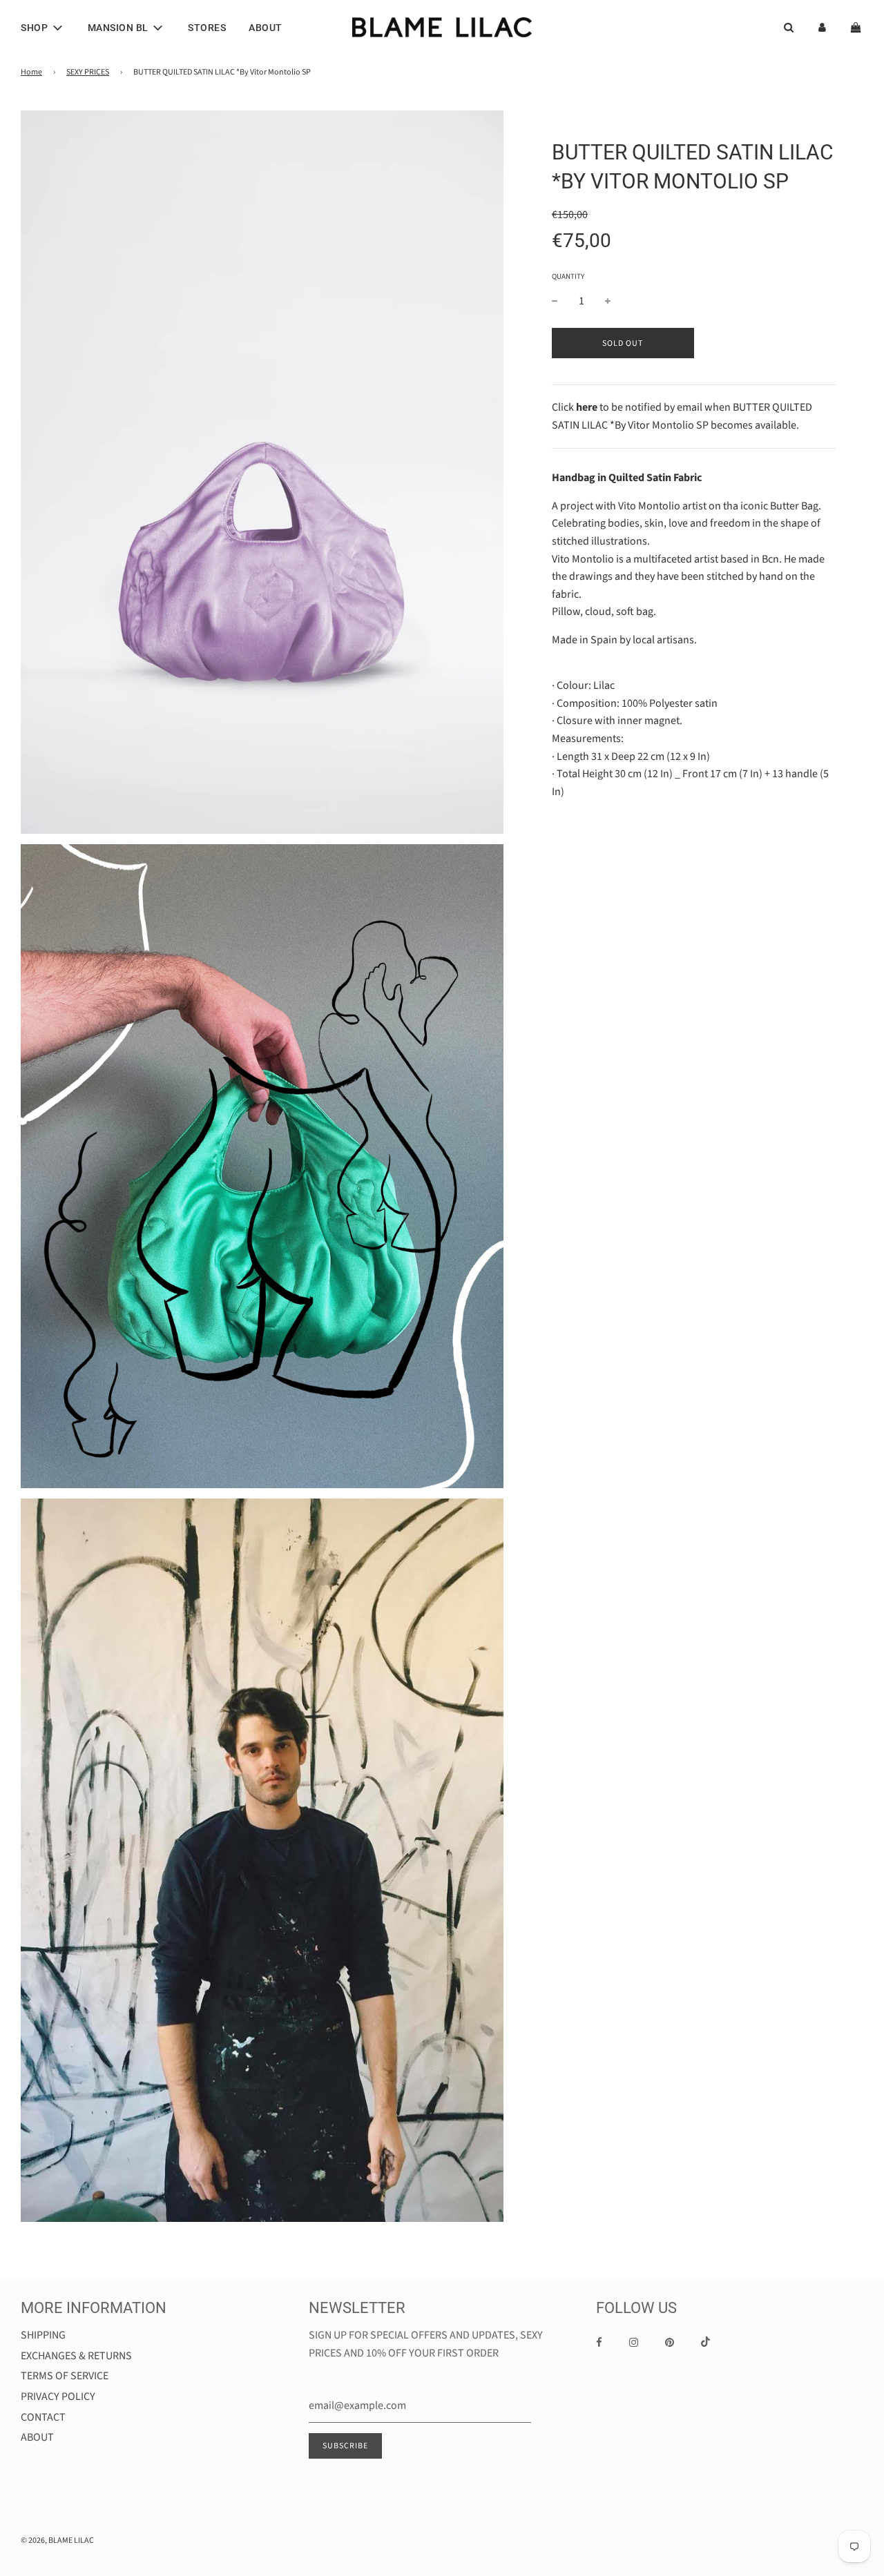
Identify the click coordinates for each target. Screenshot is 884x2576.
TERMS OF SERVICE (65, 2376)
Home (31, 72)
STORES (207, 28)
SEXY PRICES (88, 72)
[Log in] (822, 27)
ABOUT (266, 28)
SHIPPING (43, 2335)
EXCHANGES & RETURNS (76, 2356)
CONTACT (43, 2417)
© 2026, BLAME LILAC (57, 2540)
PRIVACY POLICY (58, 2397)
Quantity (568, 276)
